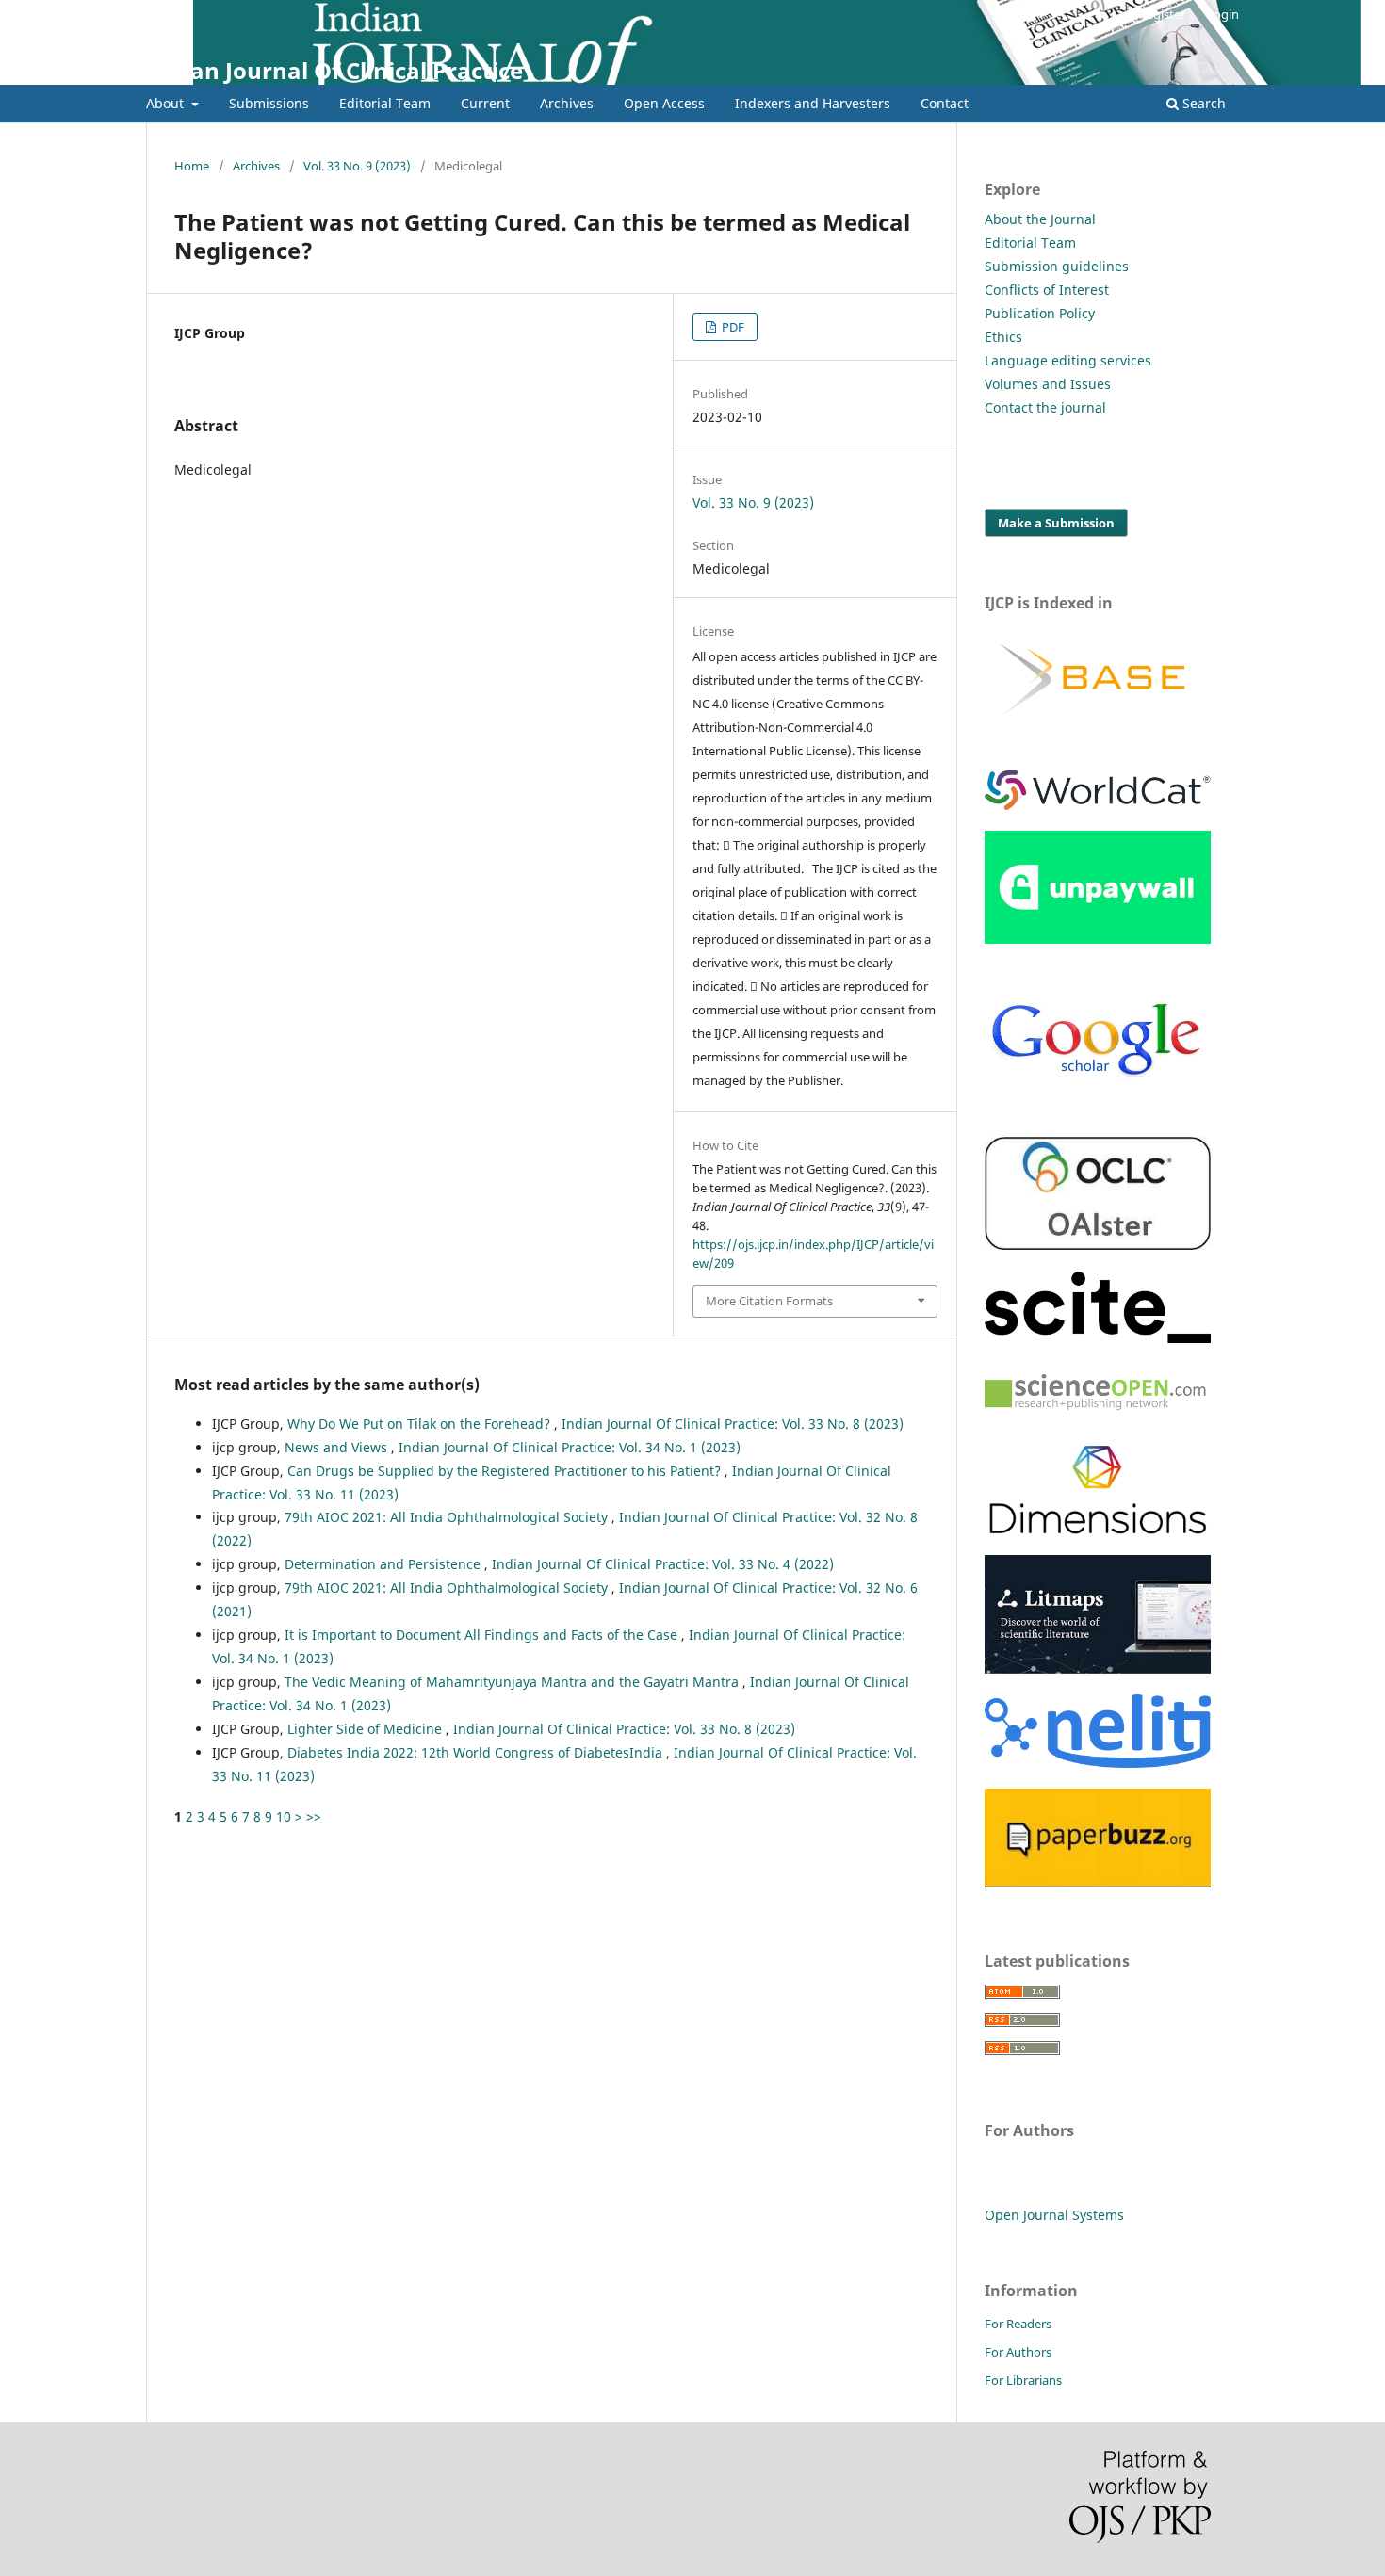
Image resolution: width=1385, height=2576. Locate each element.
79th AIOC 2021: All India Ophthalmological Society (448, 1517)
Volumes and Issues (1048, 384)
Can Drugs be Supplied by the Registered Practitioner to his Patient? (506, 1471)
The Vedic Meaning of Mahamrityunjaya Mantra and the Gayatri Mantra (513, 1682)
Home (192, 166)
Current (485, 103)
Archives (567, 103)
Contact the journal (1045, 407)
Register (1162, 14)
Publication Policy (1040, 313)
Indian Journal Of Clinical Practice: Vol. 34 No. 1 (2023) (570, 1447)
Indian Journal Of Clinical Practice (334, 70)
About (167, 103)
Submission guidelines (1057, 266)
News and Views (338, 1447)
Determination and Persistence (384, 1564)
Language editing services (1068, 360)
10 (284, 1816)
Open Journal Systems (1054, 2215)
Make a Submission (1056, 523)
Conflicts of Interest (1047, 290)
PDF (732, 327)
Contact (945, 103)
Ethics (1003, 337)
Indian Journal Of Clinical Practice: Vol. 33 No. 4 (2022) (663, 1564)
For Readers (1018, 2324)
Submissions (269, 103)
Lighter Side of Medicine (367, 1729)
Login (1223, 14)
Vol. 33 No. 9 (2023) (357, 166)
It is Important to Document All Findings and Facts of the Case (483, 1635)
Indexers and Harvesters (813, 103)
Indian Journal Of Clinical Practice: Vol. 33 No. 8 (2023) (733, 1424)
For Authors (1018, 2352)
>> (314, 1816)
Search (1202, 103)
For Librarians (1023, 2380)
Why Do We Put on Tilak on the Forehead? (421, 1424)
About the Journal (1040, 219)
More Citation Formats (769, 1301)
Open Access (664, 103)
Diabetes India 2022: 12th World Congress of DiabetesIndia (477, 1752)
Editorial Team (385, 103)
